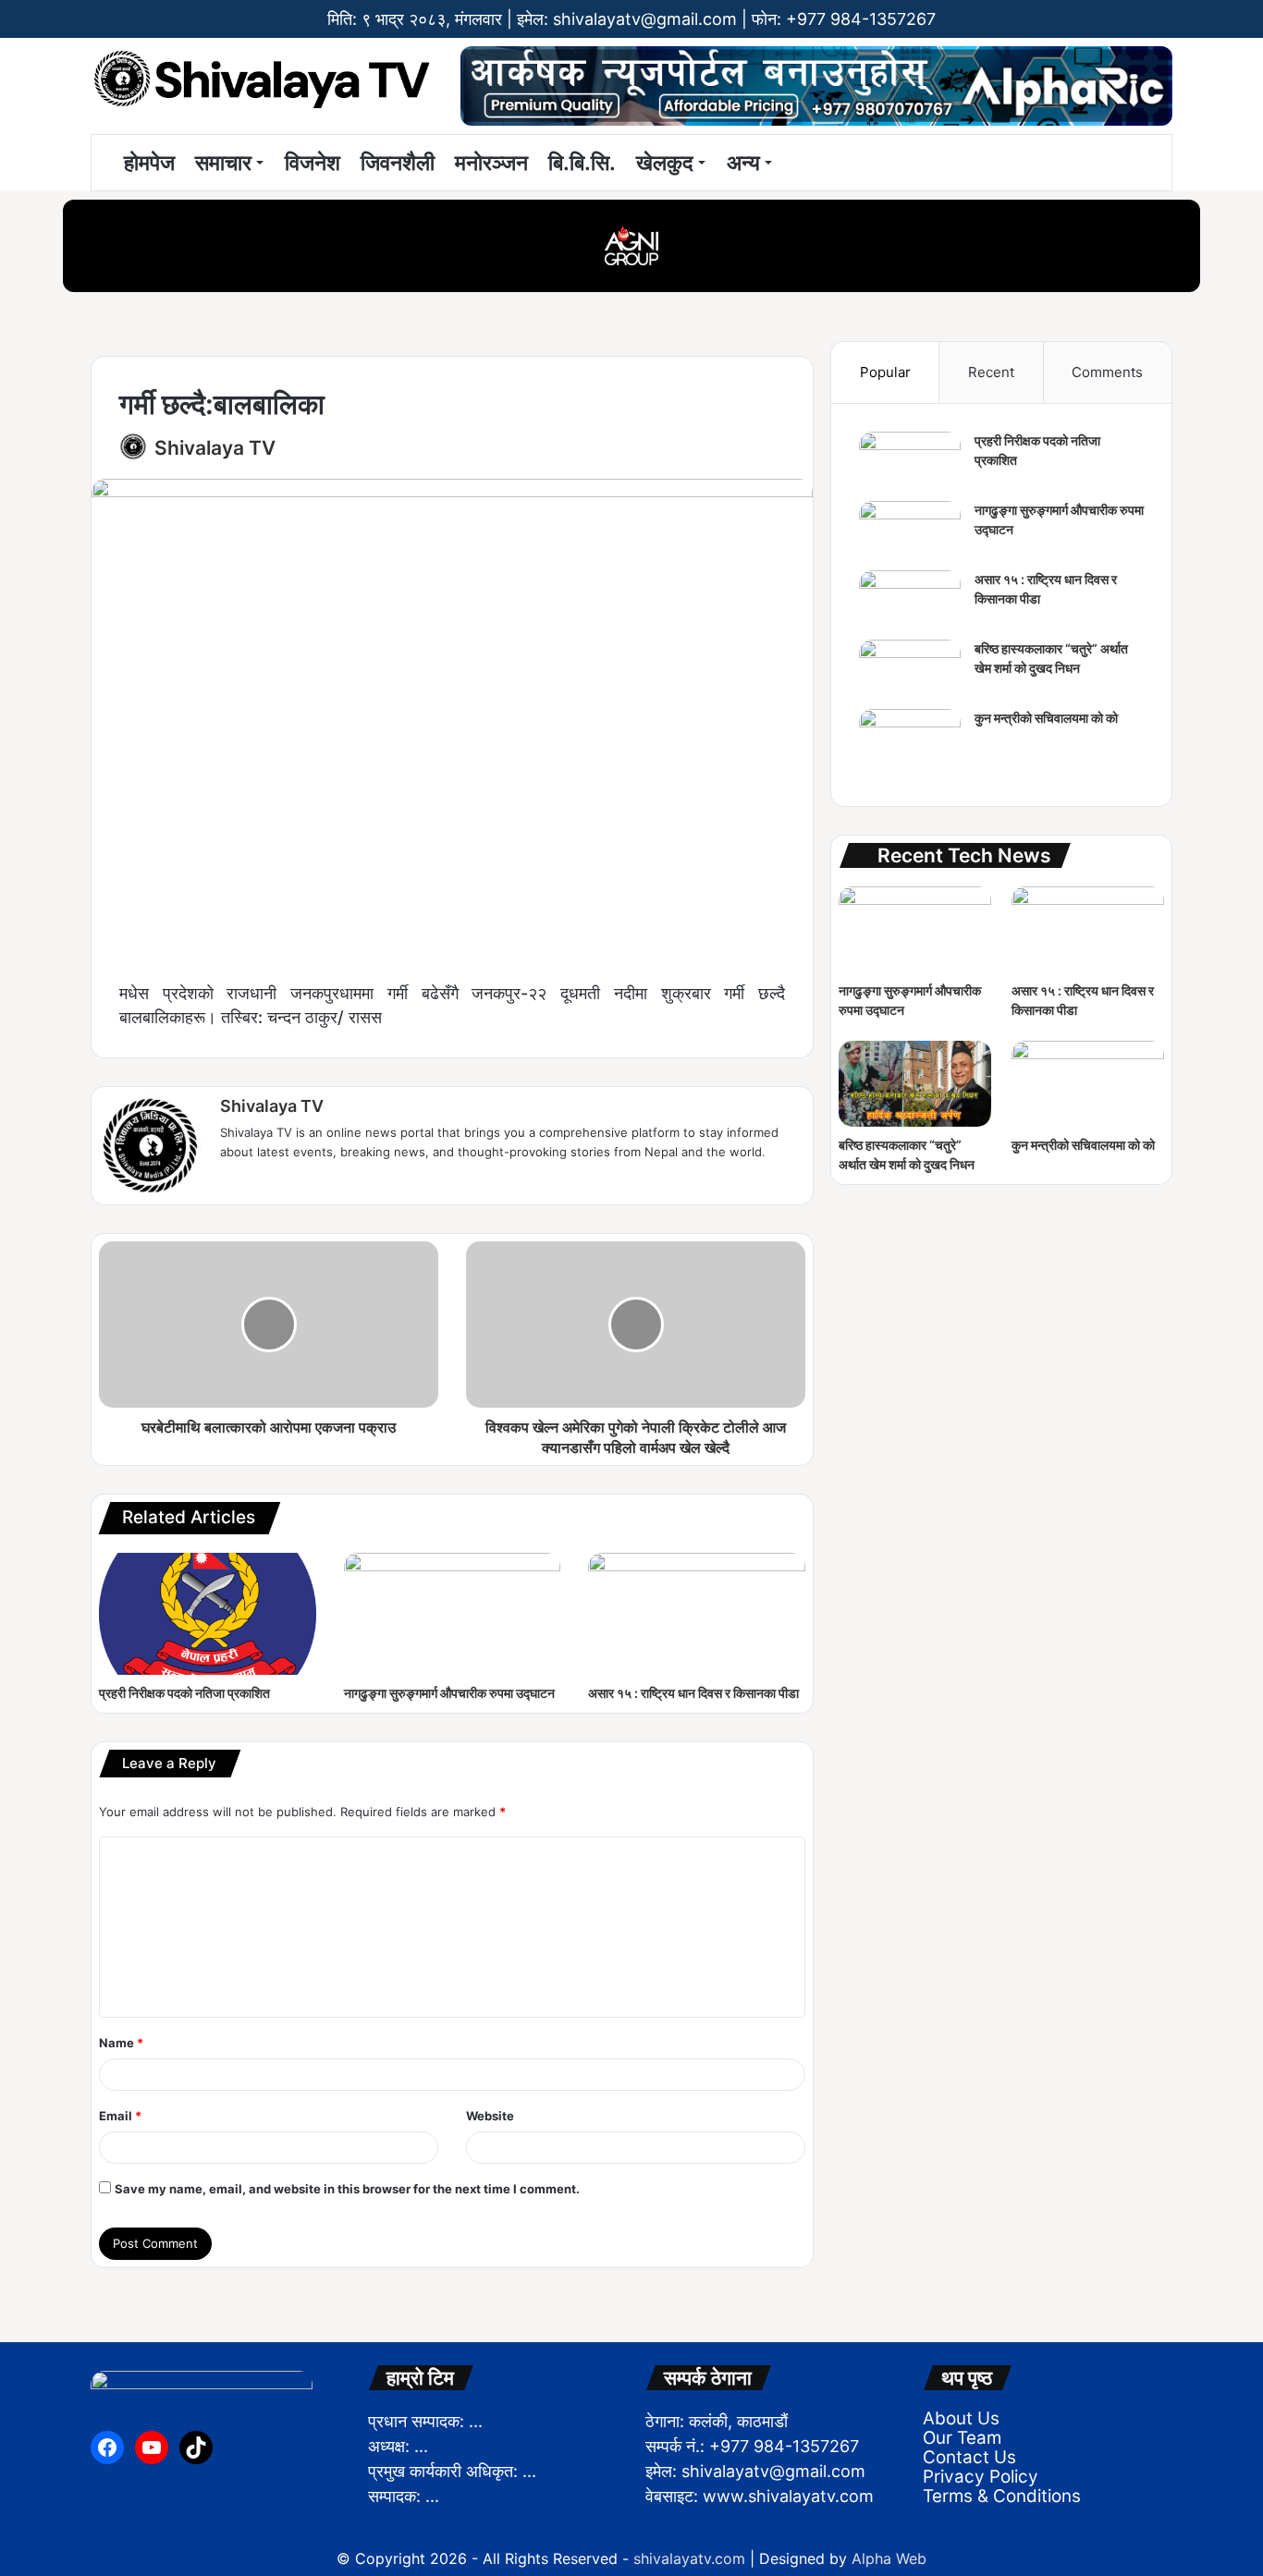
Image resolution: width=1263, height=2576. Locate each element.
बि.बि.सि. (582, 163)
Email (120, 2116)
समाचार (223, 163)
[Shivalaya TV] (262, 82)
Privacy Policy (981, 2477)
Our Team (962, 2438)
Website (490, 2116)
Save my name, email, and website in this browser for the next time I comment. (347, 2189)
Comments (1107, 372)
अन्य (743, 163)
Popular (885, 372)
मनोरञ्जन (491, 163)
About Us (961, 2418)
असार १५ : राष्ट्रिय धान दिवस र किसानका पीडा (693, 1693)
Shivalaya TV (215, 448)
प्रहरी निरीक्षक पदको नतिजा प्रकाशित (184, 1693)
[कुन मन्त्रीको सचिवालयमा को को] (910, 744)
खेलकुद (665, 163)
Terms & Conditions (1002, 2496)
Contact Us (969, 2457)
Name (121, 2043)
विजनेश (313, 163)
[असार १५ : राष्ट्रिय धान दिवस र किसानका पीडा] (697, 1614)
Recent (991, 372)
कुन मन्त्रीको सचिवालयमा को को (1046, 718)
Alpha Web (889, 2558)
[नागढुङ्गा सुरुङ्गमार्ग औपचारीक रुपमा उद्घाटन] (453, 1614)
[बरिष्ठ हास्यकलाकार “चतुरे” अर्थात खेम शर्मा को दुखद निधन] (910, 674)
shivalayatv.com (689, 2558)
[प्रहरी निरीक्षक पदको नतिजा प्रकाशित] (208, 1614)
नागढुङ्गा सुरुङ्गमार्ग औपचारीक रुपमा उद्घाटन (449, 1693)
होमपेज (147, 163)
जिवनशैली (398, 163)
